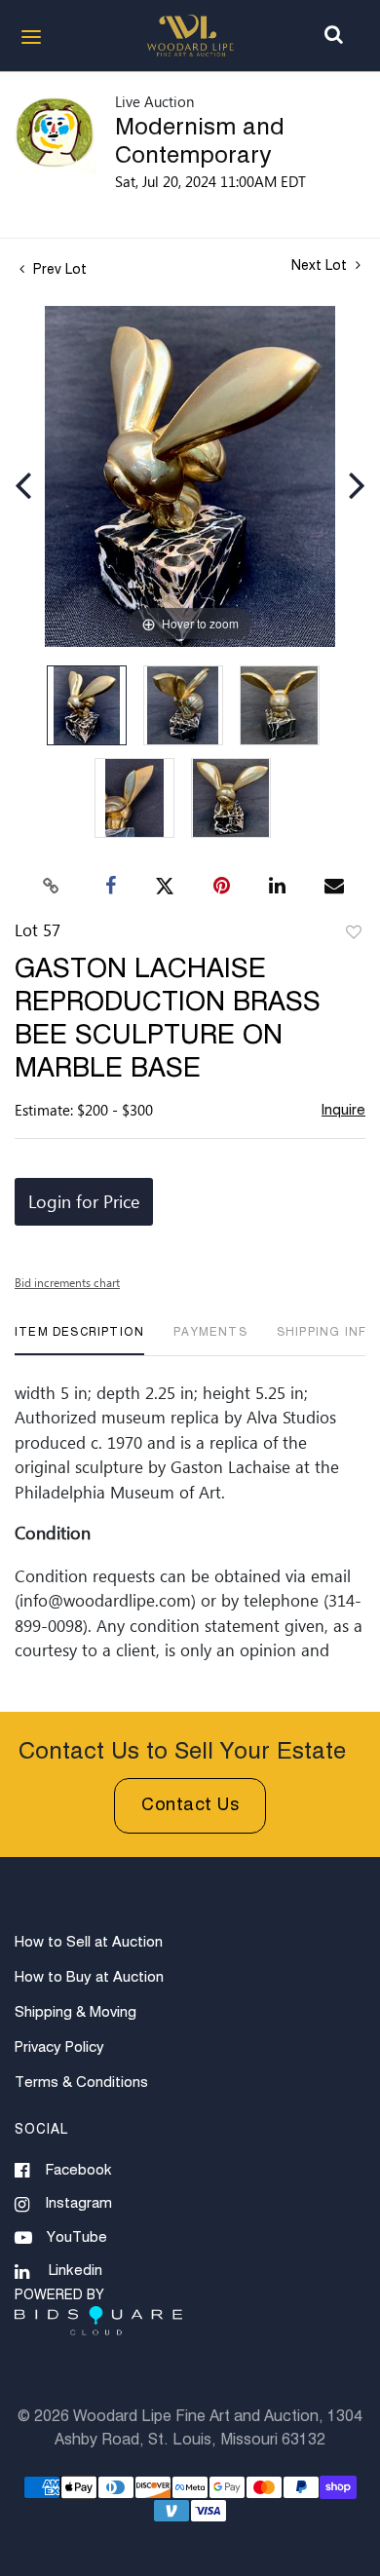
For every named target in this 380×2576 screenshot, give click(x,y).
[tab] (79, 1340)
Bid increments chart (67, 1282)
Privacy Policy (59, 2047)
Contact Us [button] (190, 1805)
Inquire (343, 1110)
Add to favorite (354, 933)
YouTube (77, 2237)
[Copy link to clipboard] (52, 887)
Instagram (79, 2203)
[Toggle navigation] (31, 37)
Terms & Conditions (81, 2083)
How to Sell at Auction (89, 1942)
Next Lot (321, 266)
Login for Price (84, 1201)
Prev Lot (58, 270)
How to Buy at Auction (89, 1977)
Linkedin (76, 2271)
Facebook (79, 2170)
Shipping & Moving (76, 2012)
